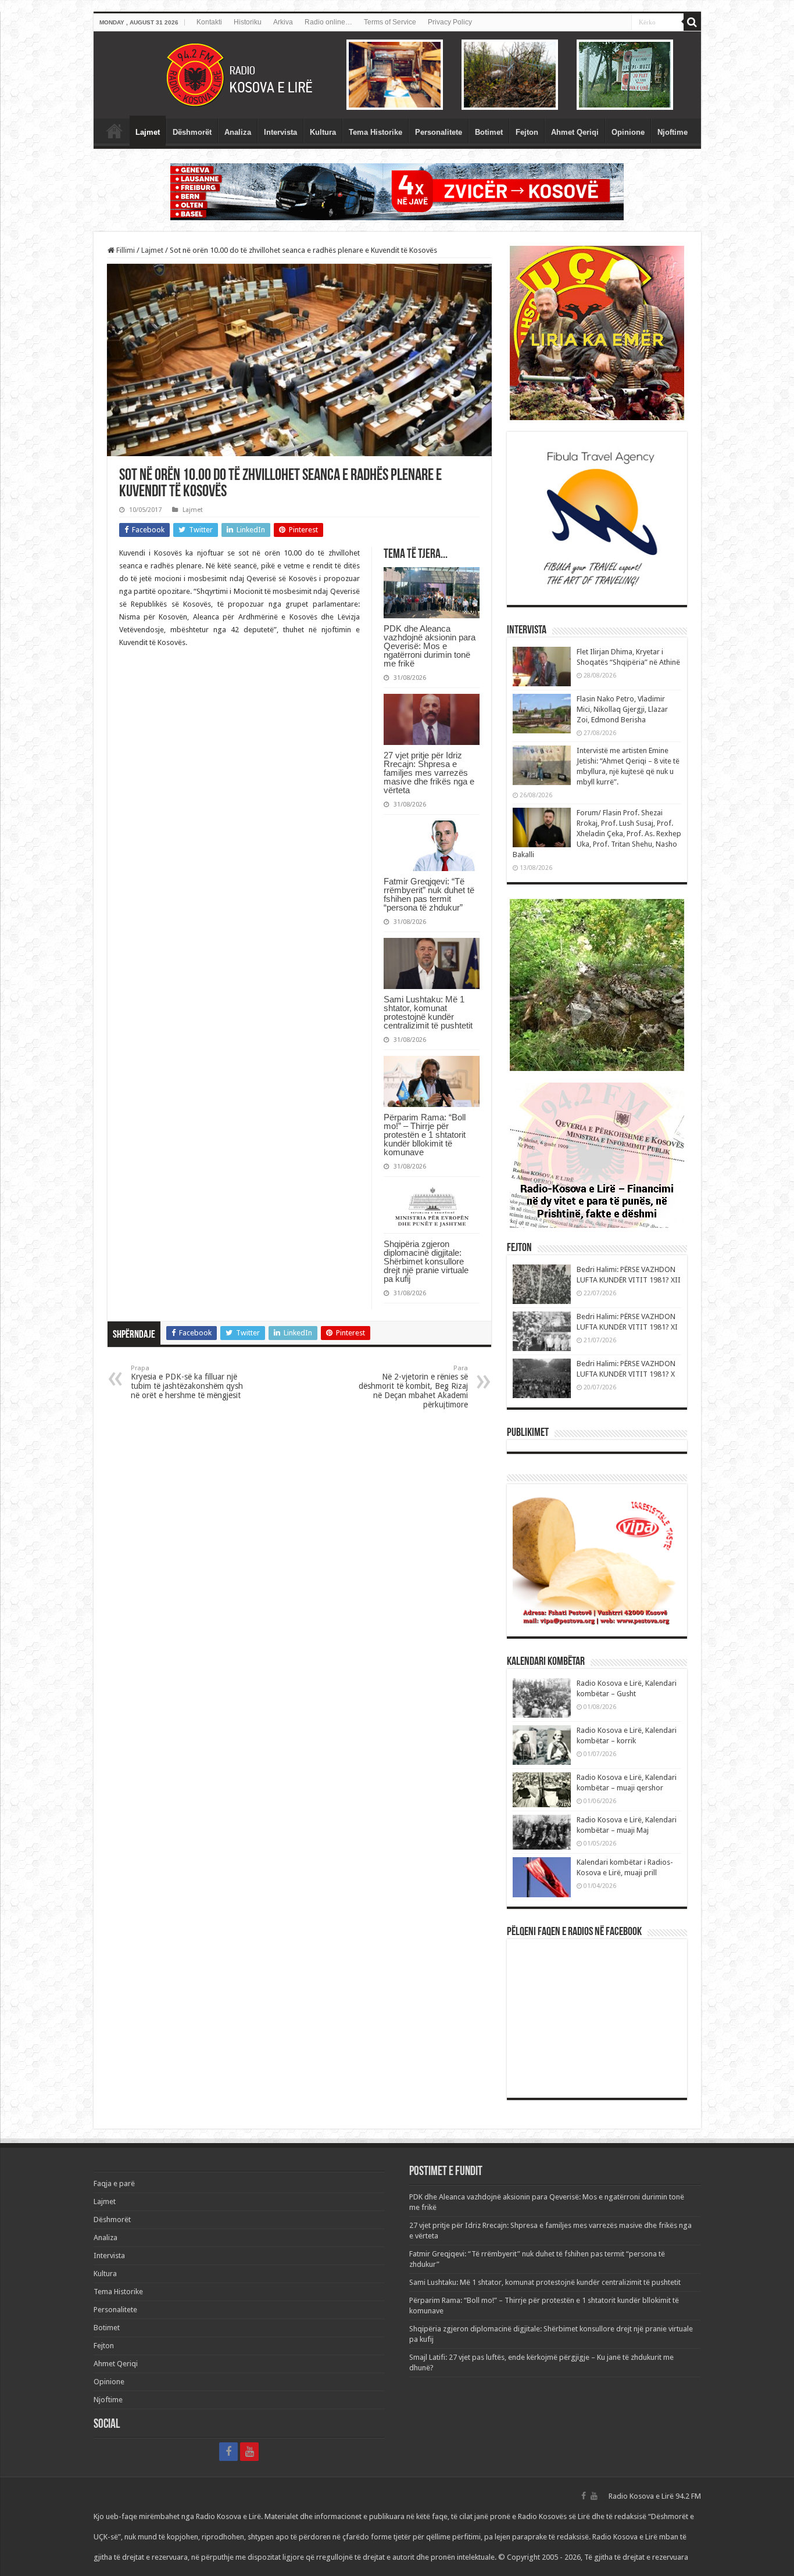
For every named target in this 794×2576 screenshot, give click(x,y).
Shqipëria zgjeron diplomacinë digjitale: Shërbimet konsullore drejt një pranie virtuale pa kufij (426, 1261)
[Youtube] (249, 2452)
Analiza (238, 132)
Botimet (489, 132)
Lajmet (148, 132)
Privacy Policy (450, 22)
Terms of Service (390, 22)
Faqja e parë (115, 131)
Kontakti (209, 22)
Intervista (280, 132)
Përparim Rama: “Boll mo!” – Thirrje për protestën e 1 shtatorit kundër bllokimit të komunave (425, 1135)
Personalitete (439, 132)
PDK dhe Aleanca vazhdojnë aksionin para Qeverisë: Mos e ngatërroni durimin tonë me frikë (430, 646)
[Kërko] (692, 22)
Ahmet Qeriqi (575, 132)
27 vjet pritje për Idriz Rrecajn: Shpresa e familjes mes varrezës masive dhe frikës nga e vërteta (429, 773)
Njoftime (673, 132)
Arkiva (283, 22)
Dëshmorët (192, 132)
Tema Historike (375, 132)
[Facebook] (228, 2452)
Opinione (628, 132)
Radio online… (328, 22)
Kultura (323, 132)
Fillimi (125, 250)
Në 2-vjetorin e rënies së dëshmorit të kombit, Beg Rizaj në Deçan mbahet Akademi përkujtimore (413, 1387)
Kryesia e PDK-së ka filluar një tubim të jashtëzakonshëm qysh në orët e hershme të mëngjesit (187, 1382)
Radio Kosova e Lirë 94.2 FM (655, 2496)
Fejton (527, 132)
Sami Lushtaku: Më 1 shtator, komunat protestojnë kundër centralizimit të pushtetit (428, 1012)
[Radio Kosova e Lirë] (397, 75)
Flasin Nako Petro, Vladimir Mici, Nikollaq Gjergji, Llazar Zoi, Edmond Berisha (622, 709)
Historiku (248, 22)
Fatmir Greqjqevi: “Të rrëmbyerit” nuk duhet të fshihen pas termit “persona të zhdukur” (429, 894)
